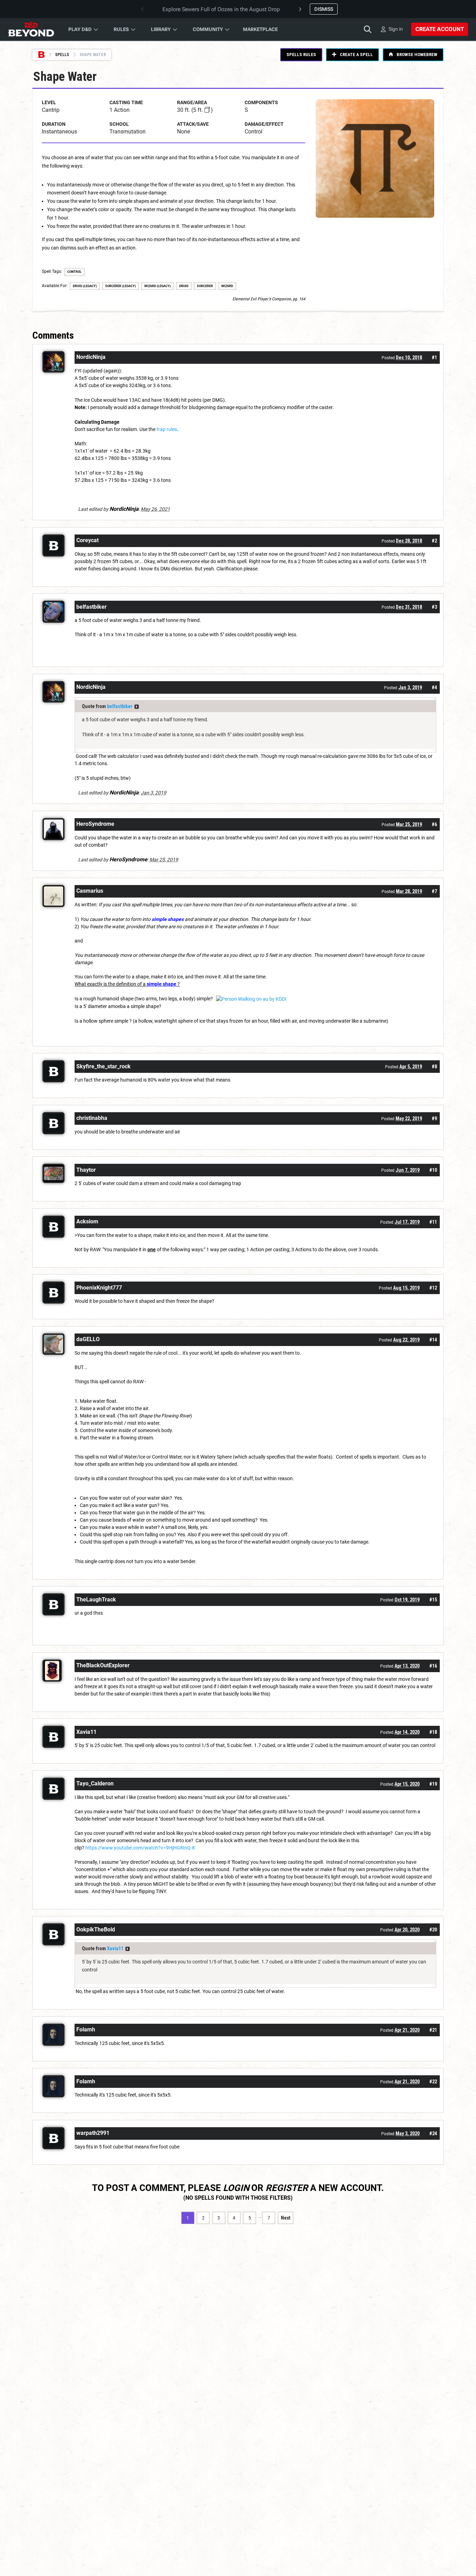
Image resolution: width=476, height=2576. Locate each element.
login (236, 2188)
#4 (434, 687)
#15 (433, 1600)
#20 (433, 1930)
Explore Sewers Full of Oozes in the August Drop (221, 9)
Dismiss (324, 9)
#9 (434, 1118)
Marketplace (260, 29)
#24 (433, 2133)
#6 (434, 824)
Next (286, 2218)
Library (161, 29)
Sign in (396, 29)
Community (208, 29)
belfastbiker (120, 706)
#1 (434, 357)
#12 (433, 1288)
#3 (434, 607)
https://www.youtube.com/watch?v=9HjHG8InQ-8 (140, 1848)
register (287, 2188)
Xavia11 (115, 1948)
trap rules (167, 429)
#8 (434, 1067)
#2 (434, 541)
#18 (433, 1732)
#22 (433, 2082)
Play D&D (80, 29)
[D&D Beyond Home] (31, 29)
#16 (433, 1666)
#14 (433, 1340)
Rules (121, 29)
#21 (433, 2030)
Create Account (440, 29)
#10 (433, 1170)
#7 (434, 891)
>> (137, 707)
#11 (433, 1222)
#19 (433, 1784)
